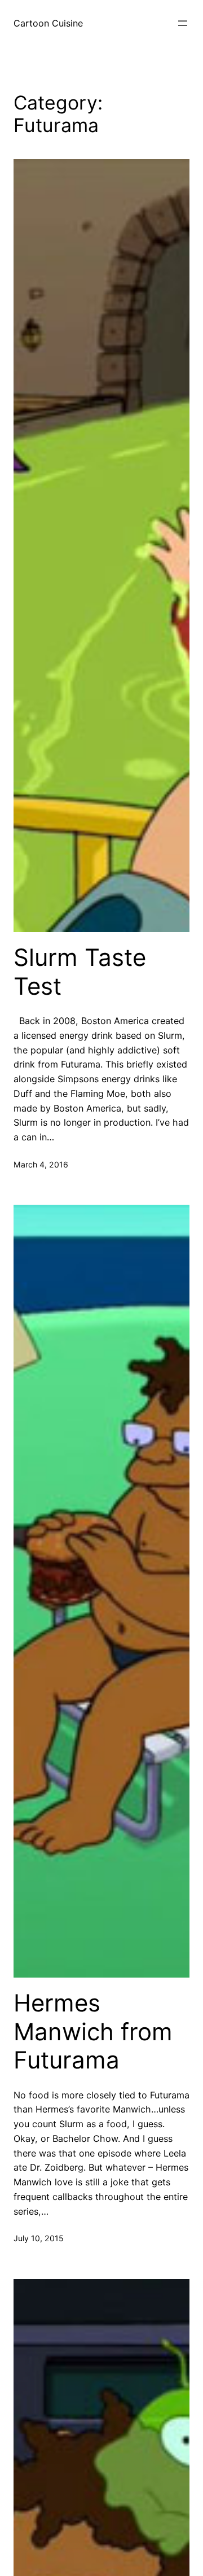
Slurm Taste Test (80, 972)
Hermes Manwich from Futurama (93, 2032)
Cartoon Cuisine (48, 23)
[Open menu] (183, 23)
